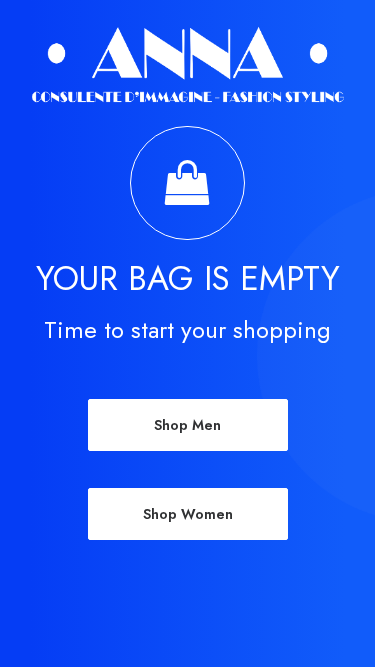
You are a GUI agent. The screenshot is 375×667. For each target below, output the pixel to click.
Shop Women (188, 514)
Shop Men (187, 425)
